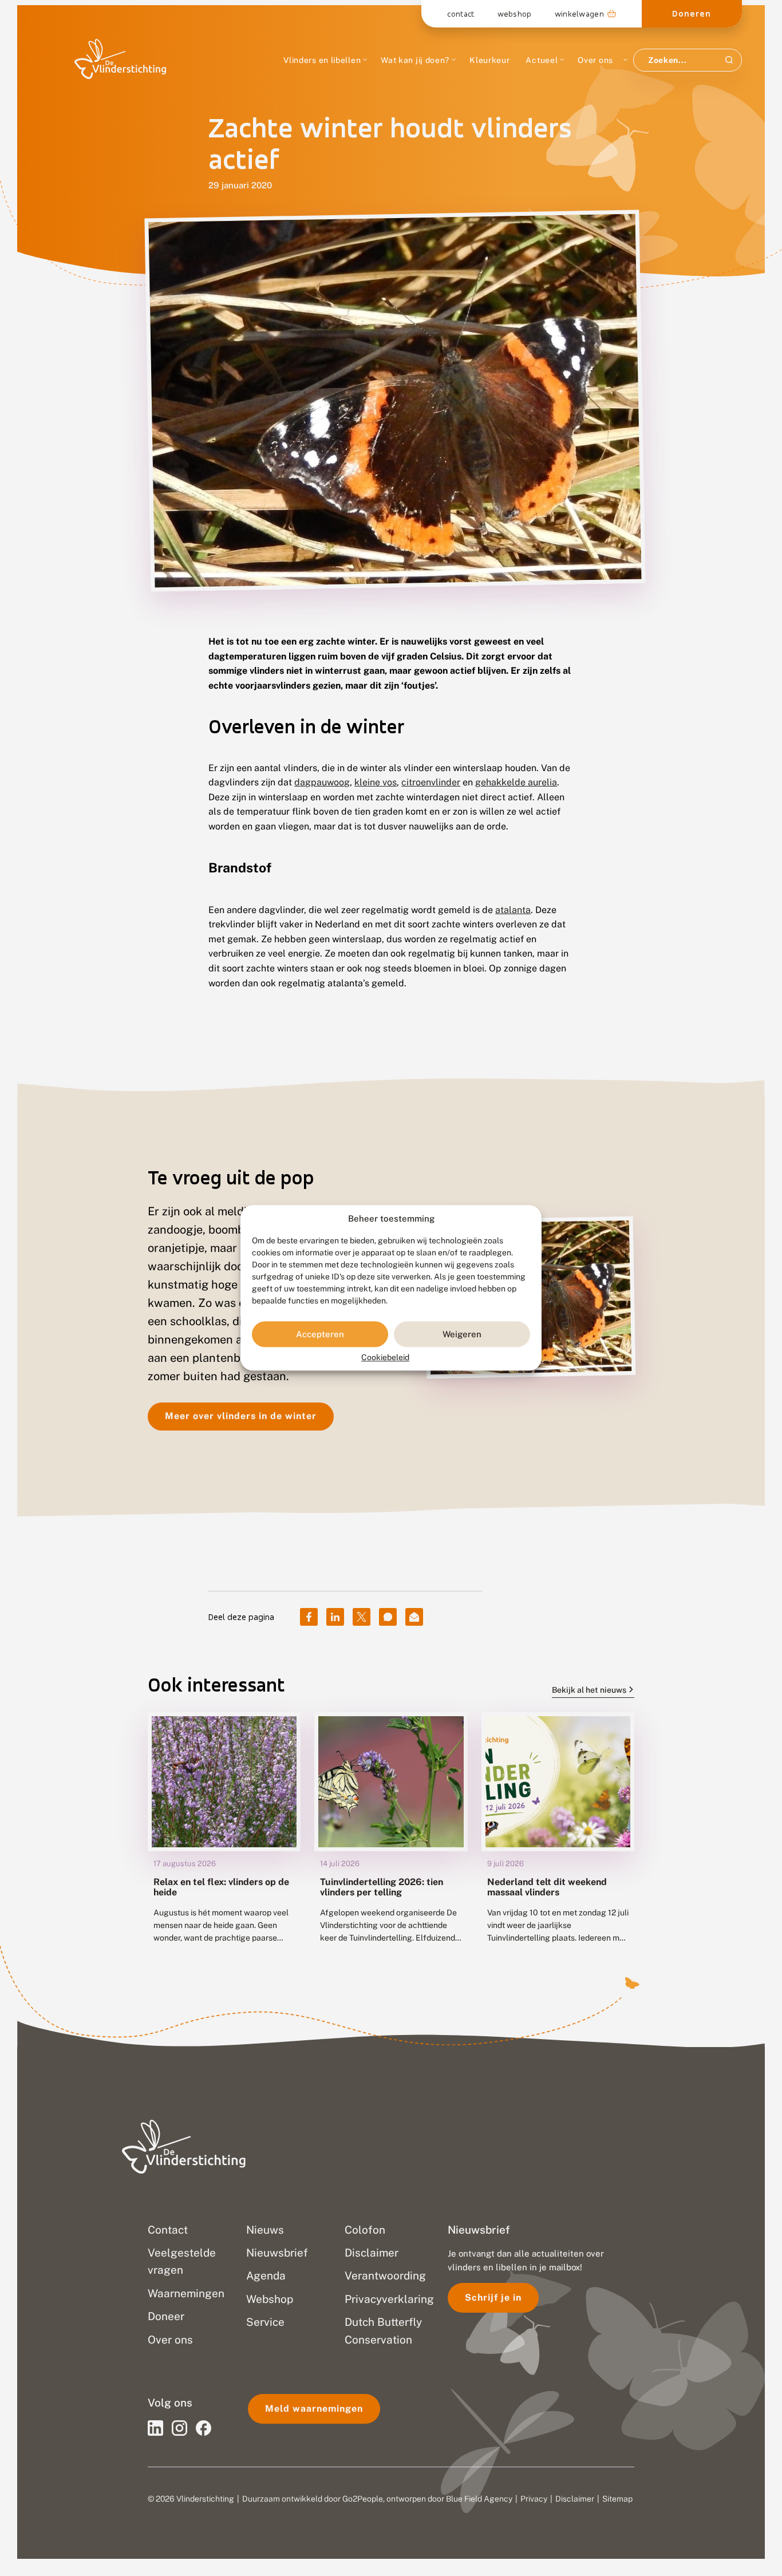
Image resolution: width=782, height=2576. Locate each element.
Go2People (363, 2499)
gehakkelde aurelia (516, 782)
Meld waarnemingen (314, 2409)
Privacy (534, 2499)
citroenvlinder (431, 782)
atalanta (513, 910)
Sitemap (617, 2499)
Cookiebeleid (385, 1358)
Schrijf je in (493, 2298)
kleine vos (376, 782)
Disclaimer (575, 2499)
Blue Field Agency (479, 2499)
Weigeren (462, 1334)
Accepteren (320, 1334)
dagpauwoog (322, 782)
